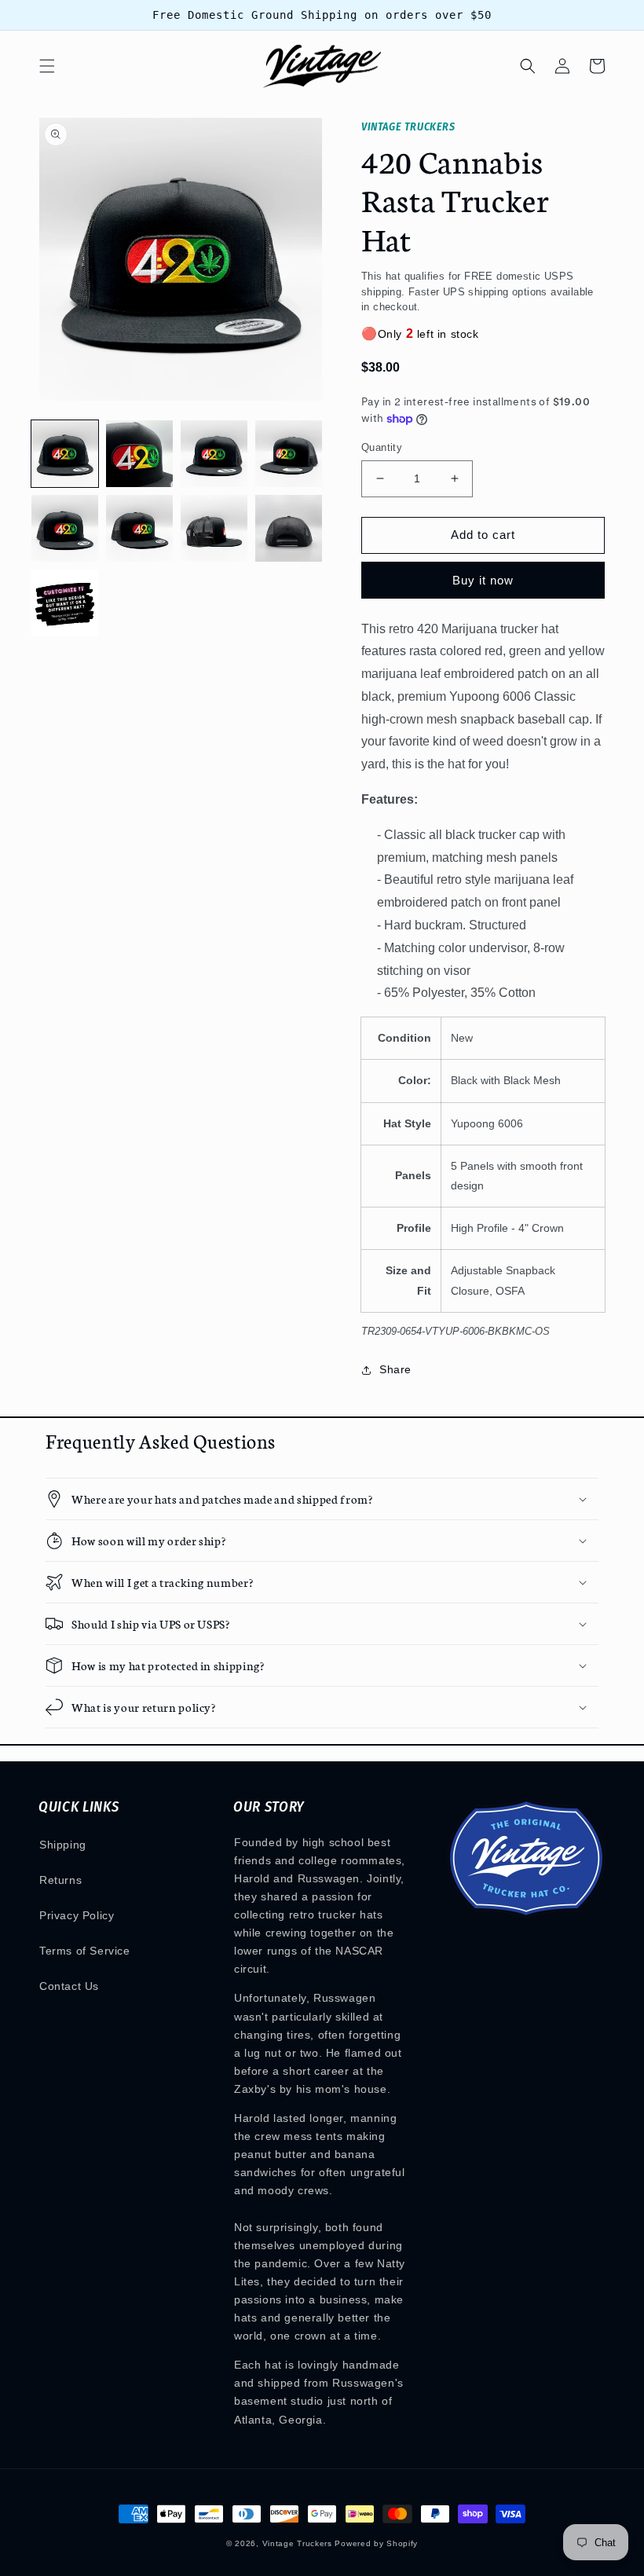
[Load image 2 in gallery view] (139, 454)
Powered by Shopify (376, 2543)
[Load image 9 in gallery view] (65, 603)
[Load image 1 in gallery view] (65, 454)
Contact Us (69, 1986)
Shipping (63, 1845)
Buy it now (483, 580)
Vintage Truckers (297, 2543)
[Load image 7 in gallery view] (214, 528)
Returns (60, 1880)
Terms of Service (85, 1951)
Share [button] (395, 1369)
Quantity (382, 447)
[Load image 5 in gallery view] (65, 528)
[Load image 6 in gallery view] (139, 528)
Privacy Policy (77, 1915)
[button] (47, 66)
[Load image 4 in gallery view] (289, 454)
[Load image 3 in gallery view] (214, 454)
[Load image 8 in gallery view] (289, 528)
